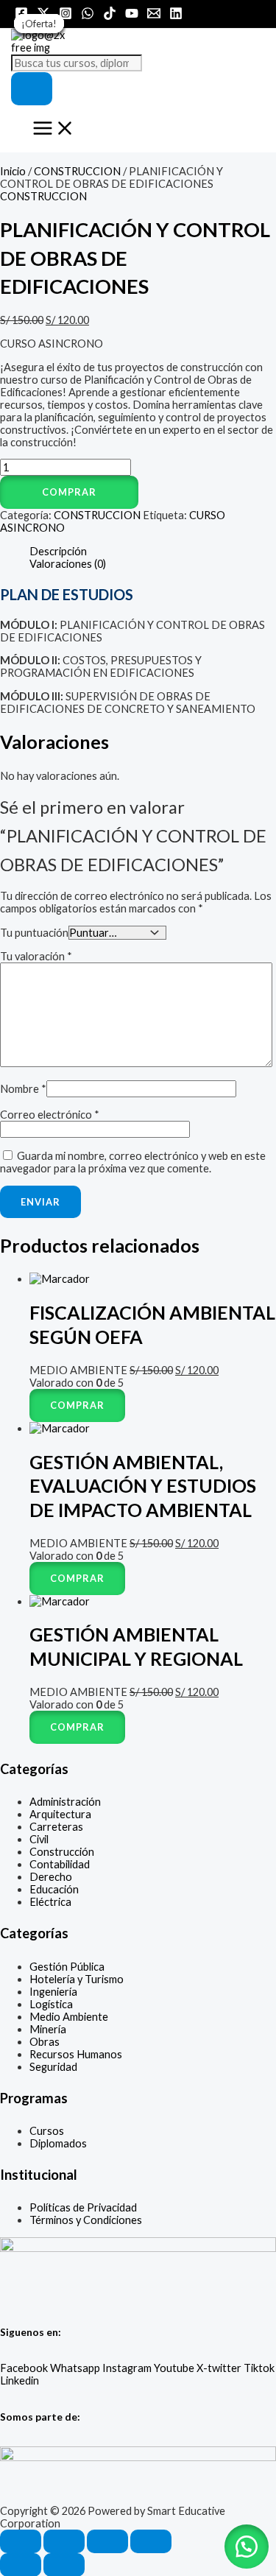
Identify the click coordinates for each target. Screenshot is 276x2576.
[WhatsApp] (88, 16)
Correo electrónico (50, 1115)
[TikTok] (110, 16)
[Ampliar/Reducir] (21, 2541)
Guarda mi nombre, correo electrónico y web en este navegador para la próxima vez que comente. (133, 1162)
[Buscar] (32, 89)
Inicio (13, 171)
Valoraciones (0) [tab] (68, 564)
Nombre (23, 1089)
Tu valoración (36, 956)
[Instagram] (66, 16)
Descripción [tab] (58, 551)
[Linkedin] (176, 16)
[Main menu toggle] (54, 129)
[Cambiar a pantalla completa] (64, 2541)
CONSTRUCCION (77, 171)
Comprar (69, 492)
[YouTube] (132, 16)
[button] (138, 492)
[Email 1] (154, 16)
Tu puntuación (34, 933)
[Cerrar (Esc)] (151, 2541)
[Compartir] (107, 2541)
